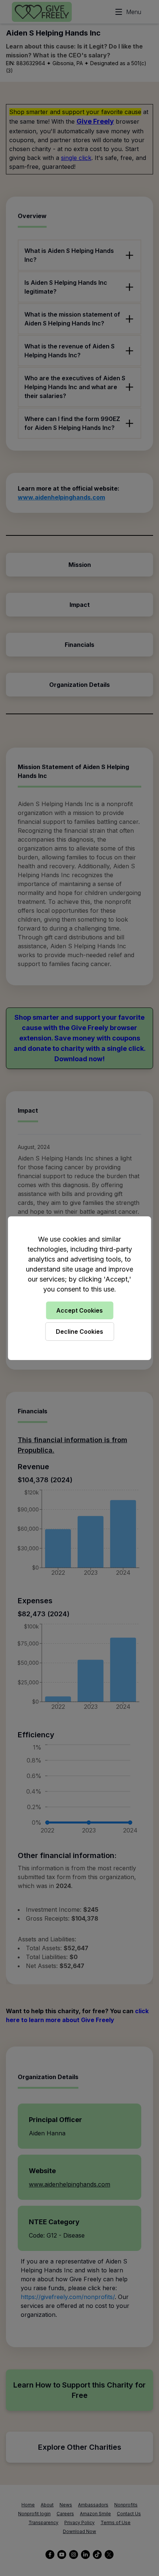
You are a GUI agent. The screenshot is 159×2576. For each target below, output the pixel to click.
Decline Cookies (79, 1332)
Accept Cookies (79, 1310)
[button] (79, 1288)
